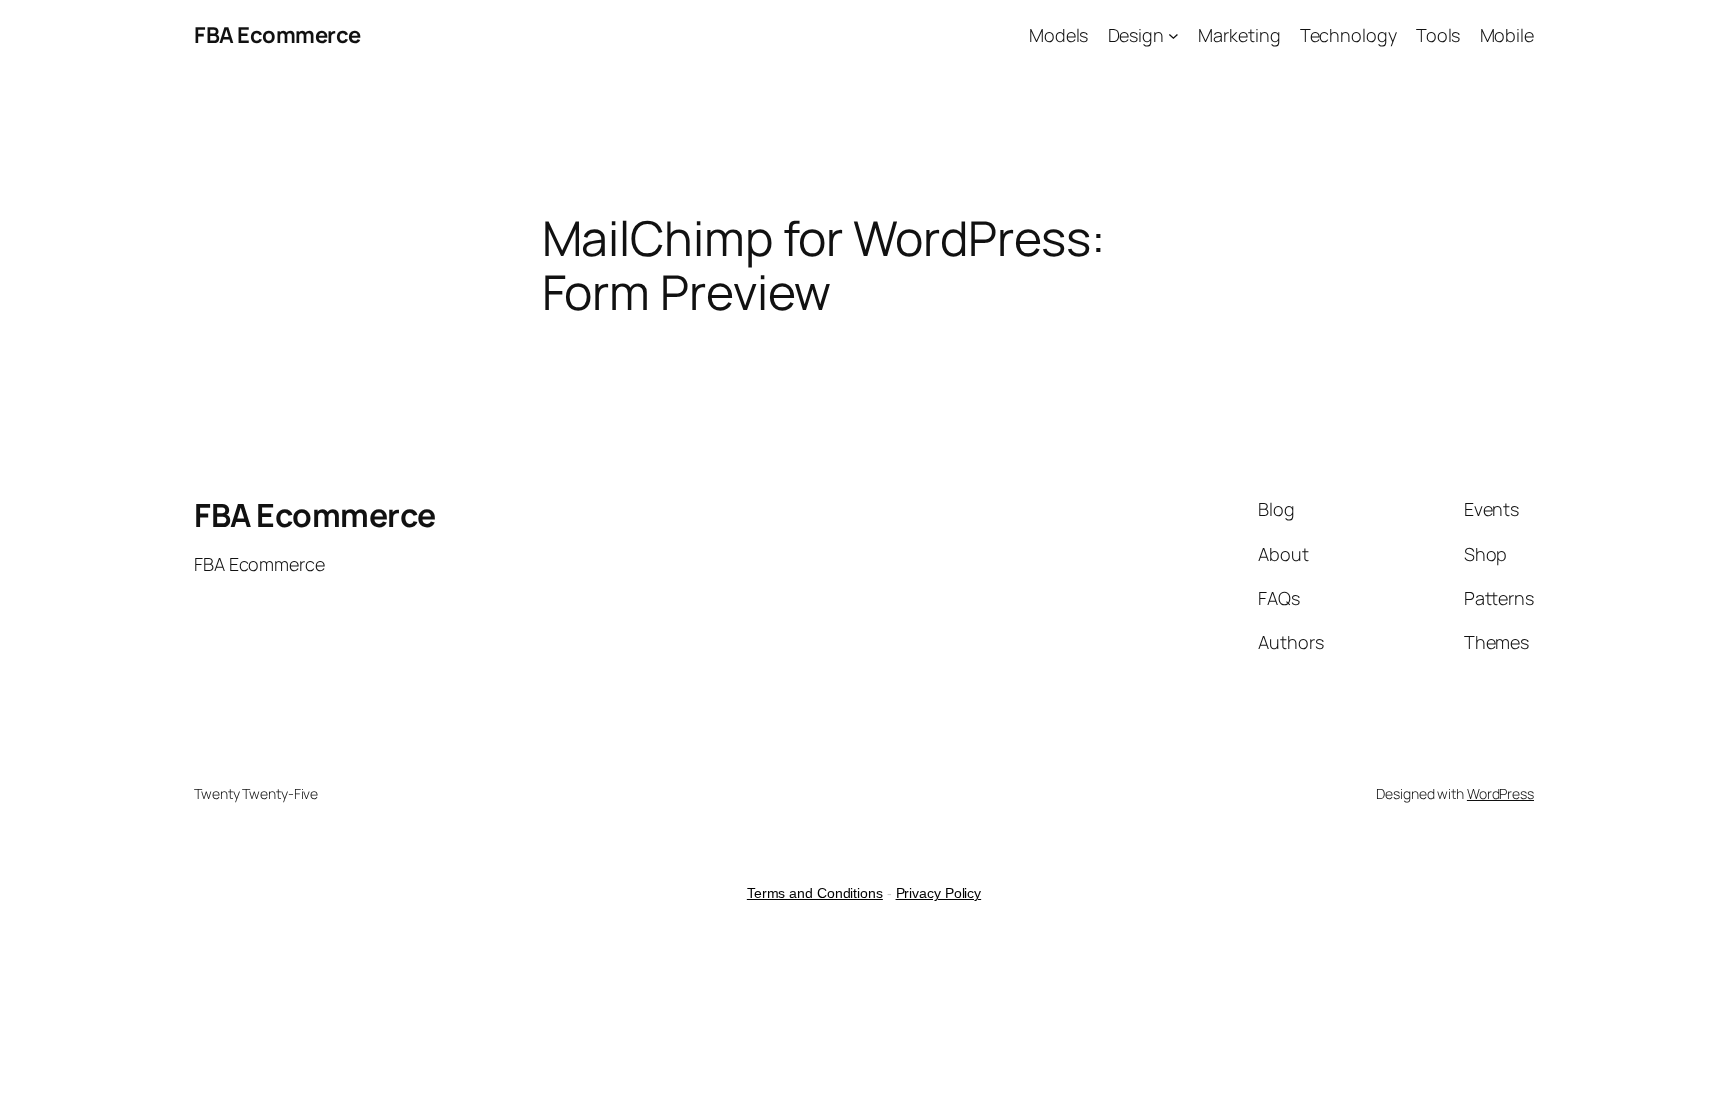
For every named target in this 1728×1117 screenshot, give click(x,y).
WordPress (1500, 793)
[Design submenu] (1173, 35)
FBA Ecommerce (277, 35)
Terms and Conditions (815, 893)
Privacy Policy (939, 893)
